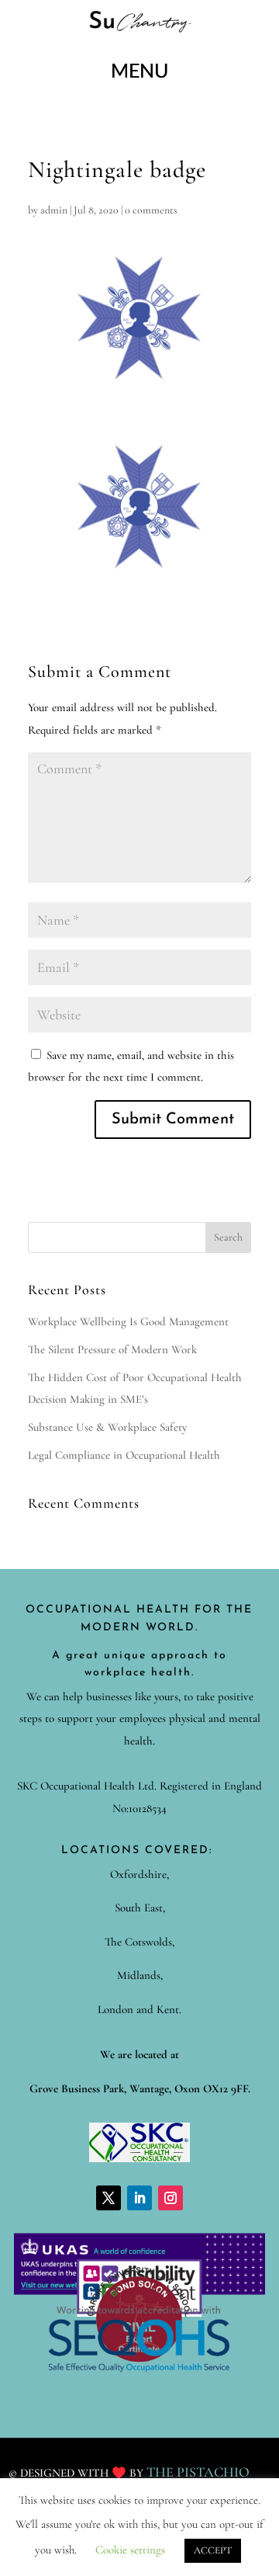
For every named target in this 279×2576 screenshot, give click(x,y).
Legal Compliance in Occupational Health (124, 1455)
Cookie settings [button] (130, 2550)
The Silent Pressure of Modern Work (112, 1349)
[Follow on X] (108, 2198)
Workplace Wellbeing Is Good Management (128, 1321)
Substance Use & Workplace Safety (107, 1427)
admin (54, 210)
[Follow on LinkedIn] (139, 2198)
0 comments (151, 210)
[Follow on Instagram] (170, 2198)
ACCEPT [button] (213, 2550)
